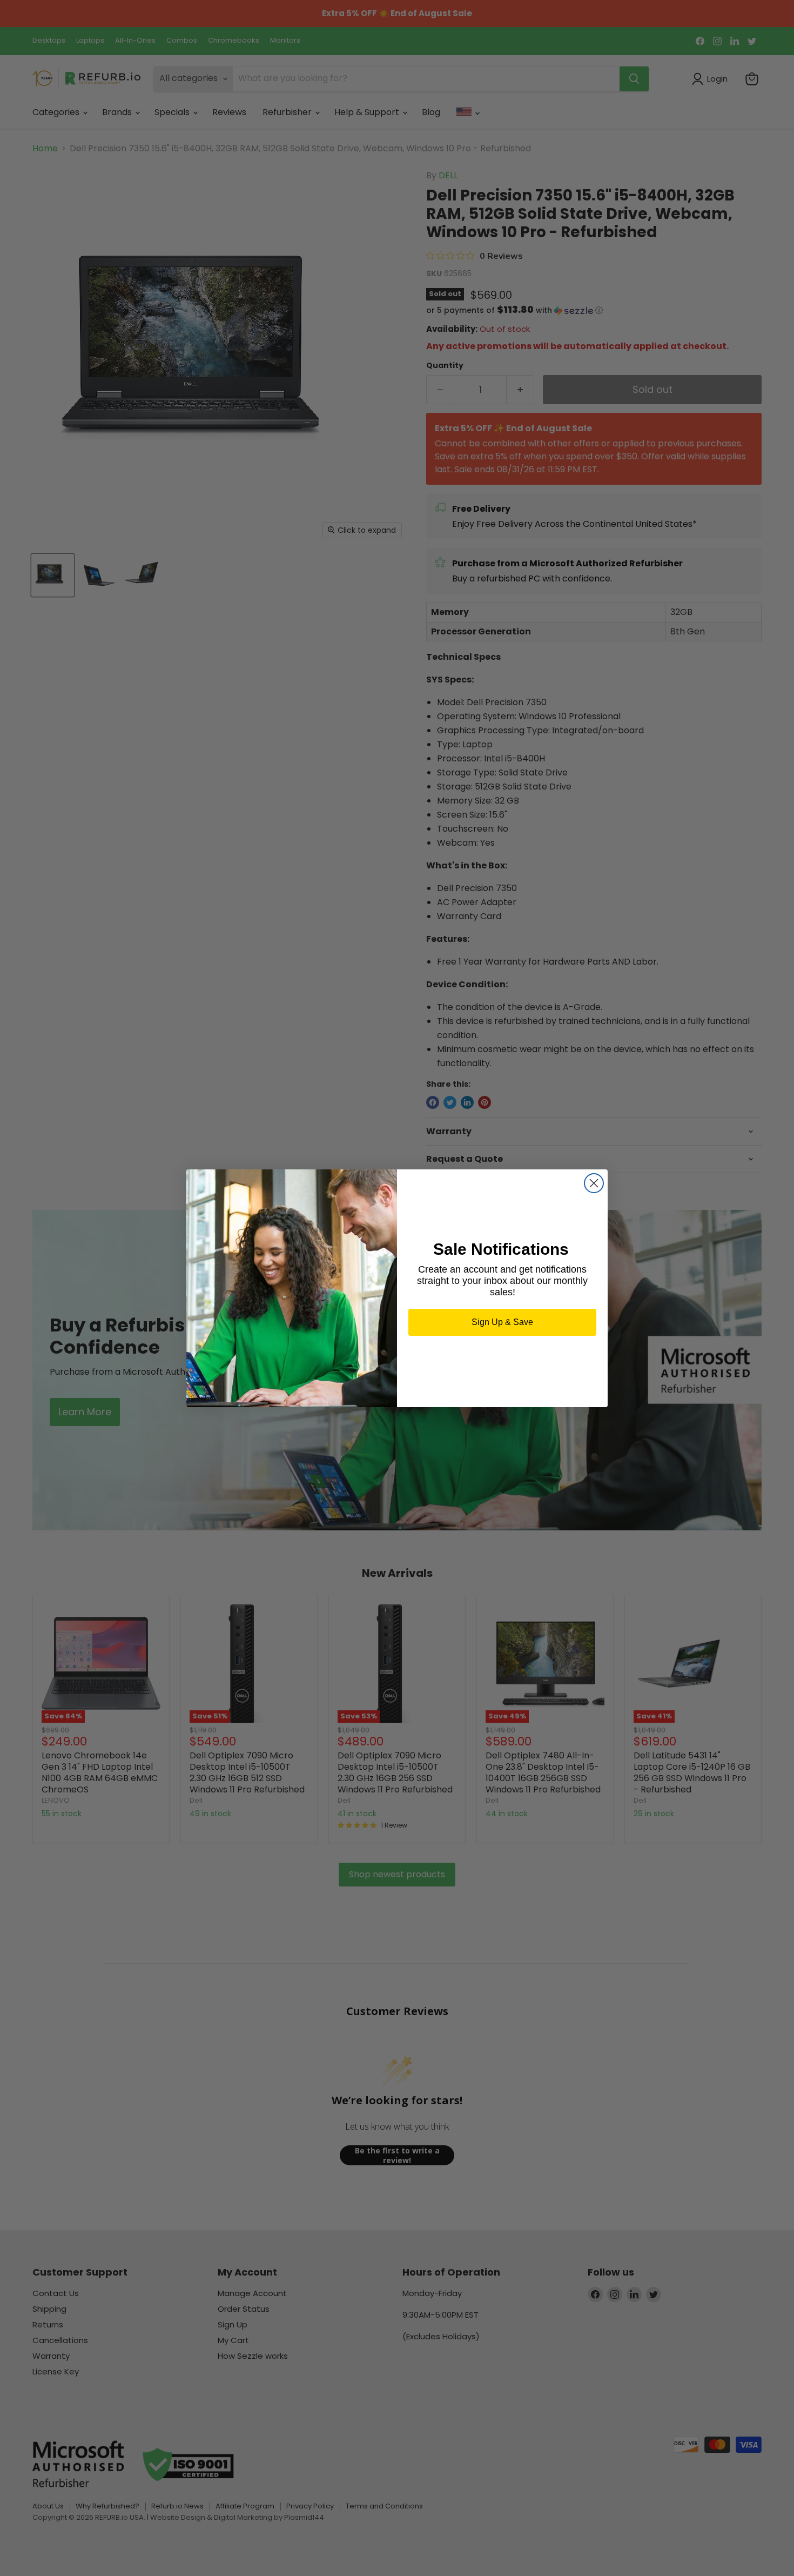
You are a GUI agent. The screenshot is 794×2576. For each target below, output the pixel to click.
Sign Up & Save (502, 1322)
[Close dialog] (594, 1183)
